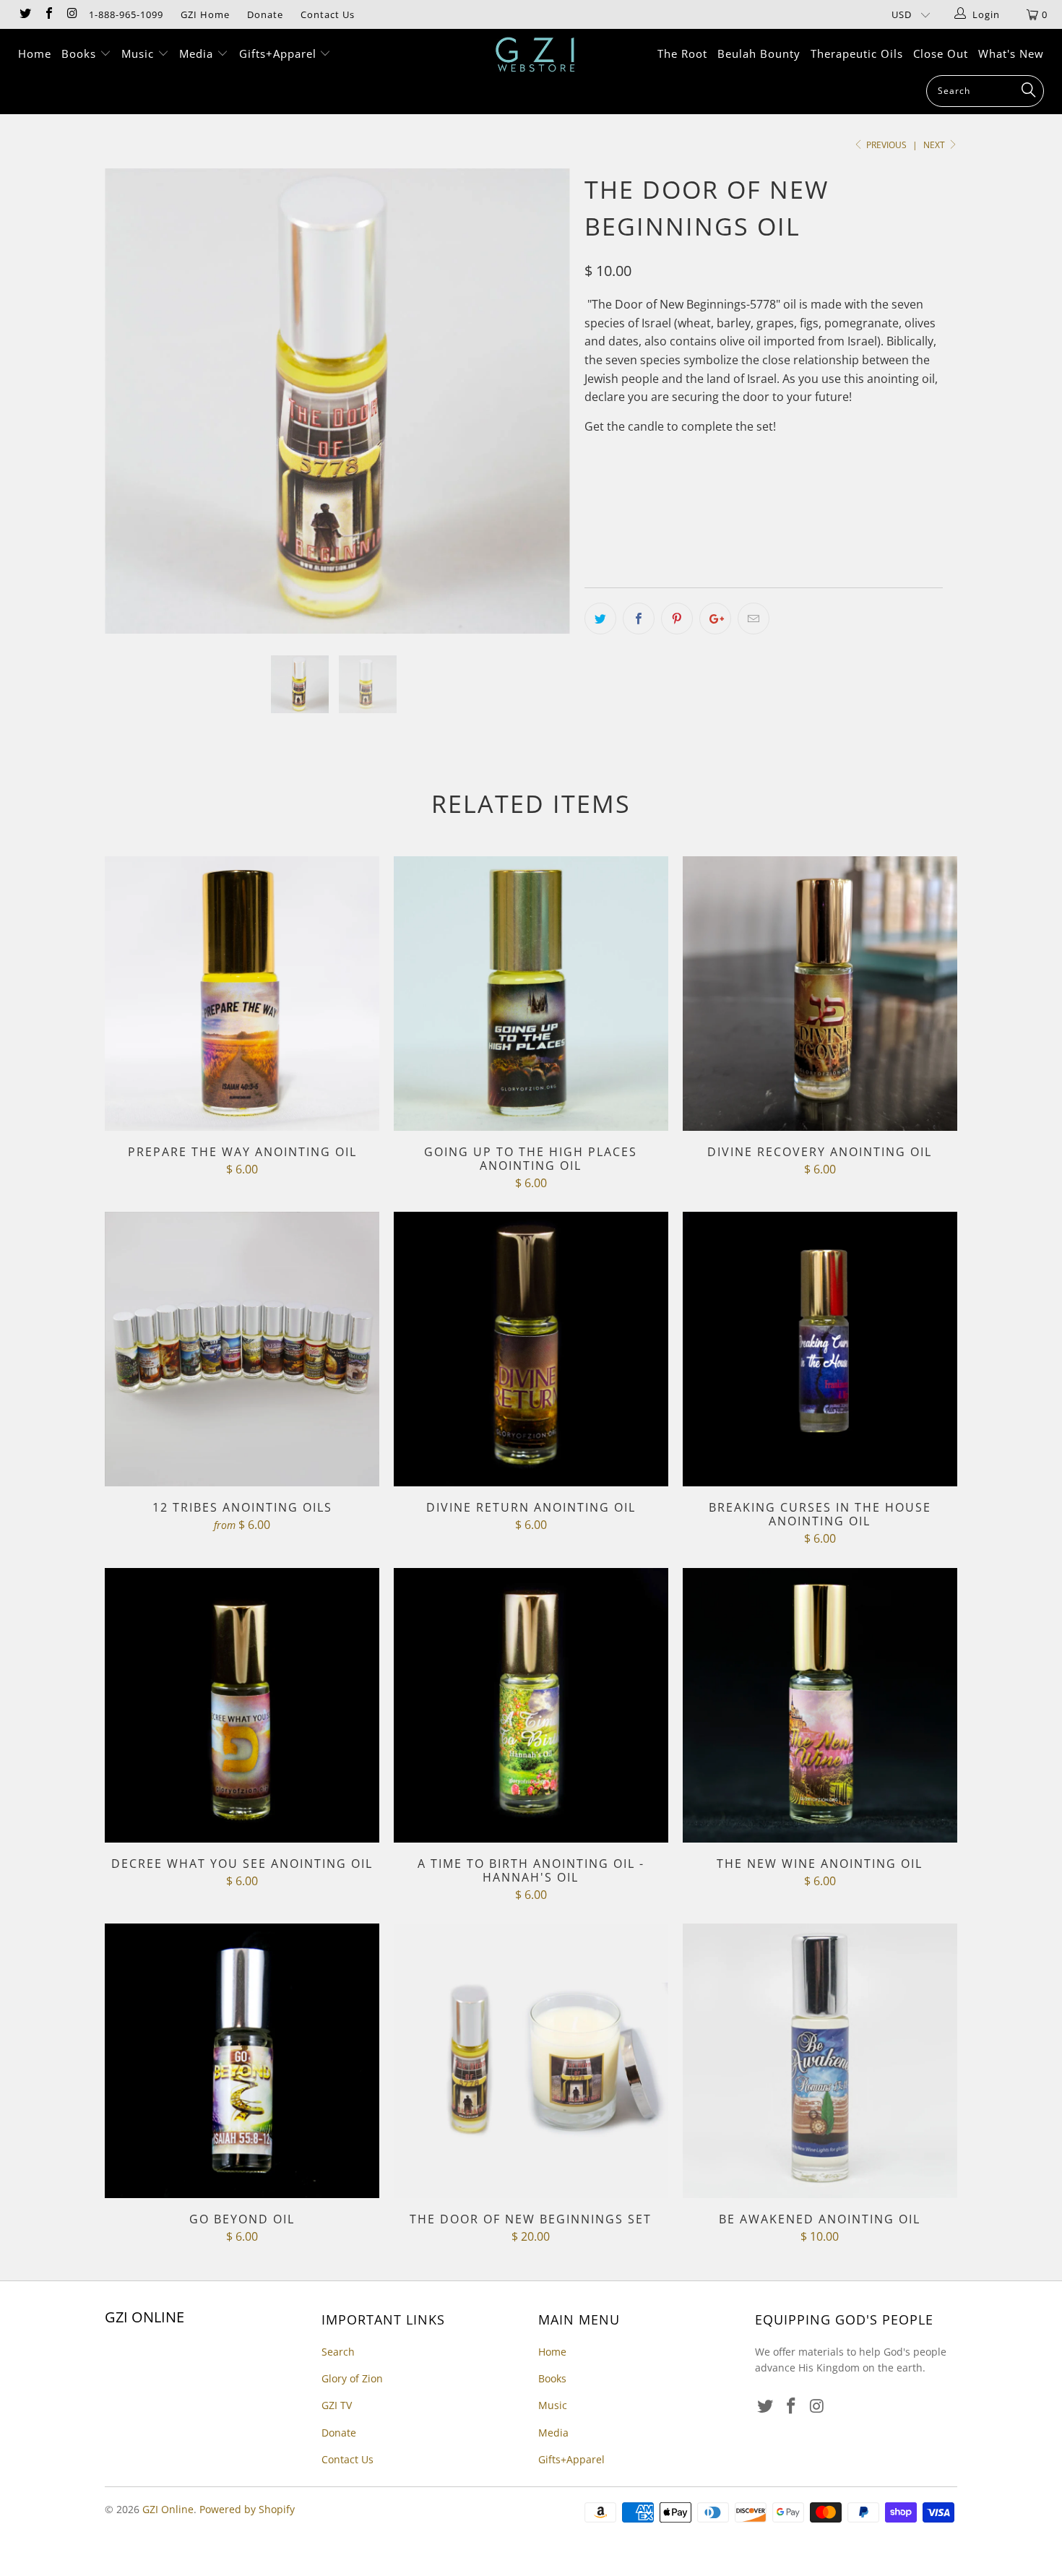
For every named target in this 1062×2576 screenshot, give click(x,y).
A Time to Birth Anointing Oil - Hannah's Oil (531, 1705)
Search (338, 2352)
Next (935, 145)
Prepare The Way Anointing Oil (242, 994)
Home (35, 53)
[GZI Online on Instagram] (72, 14)
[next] (545, 412)
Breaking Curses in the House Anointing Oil (820, 1349)
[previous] (130, 412)
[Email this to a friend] (754, 619)
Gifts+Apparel (280, 53)
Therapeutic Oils (857, 53)
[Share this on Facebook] (639, 619)
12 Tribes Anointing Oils (242, 1349)
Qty (594, 526)
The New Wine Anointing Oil (820, 1705)
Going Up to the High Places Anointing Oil (531, 994)
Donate (265, 14)
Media (198, 53)
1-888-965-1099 (126, 14)
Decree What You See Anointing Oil (242, 1705)
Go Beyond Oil (242, 2061)
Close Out (941, 53)
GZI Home (205, 14)
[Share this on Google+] (715, 619)
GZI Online (168, 2509)
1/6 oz (649, 485)
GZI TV (337, 2405)
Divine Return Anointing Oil (531, 1349)
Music (139, 53)
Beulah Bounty (759, 53)
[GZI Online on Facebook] (48, 14)
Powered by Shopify (247, 2509)
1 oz (603, 485)
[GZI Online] (538, 55)
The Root (682, 53)
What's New (1011, 53)
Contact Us (328, 14)
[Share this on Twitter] (600, 619)
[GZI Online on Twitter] (25, 14)
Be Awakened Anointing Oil (820, 2061)
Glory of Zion (352, 2378)
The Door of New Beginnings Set (531, 2061)
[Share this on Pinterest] (677, 619)
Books (81, 53)
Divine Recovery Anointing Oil (820, 994)
